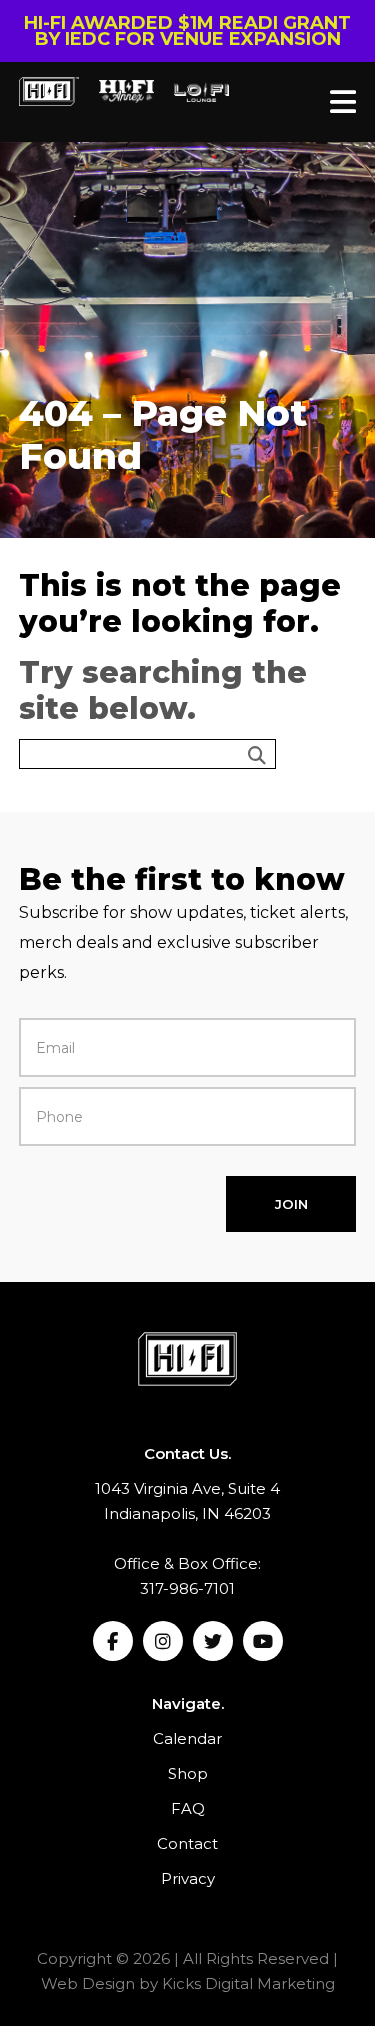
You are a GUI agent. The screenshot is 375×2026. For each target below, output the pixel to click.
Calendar (187, 1738)
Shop (188, 1773)
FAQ (188, 1808)
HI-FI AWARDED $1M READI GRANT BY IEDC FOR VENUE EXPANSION (187, 31)
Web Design (88, 1983)
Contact (187, 1843)
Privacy (188, 1878)
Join (291, 1204)
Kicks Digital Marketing (248, 1983)
